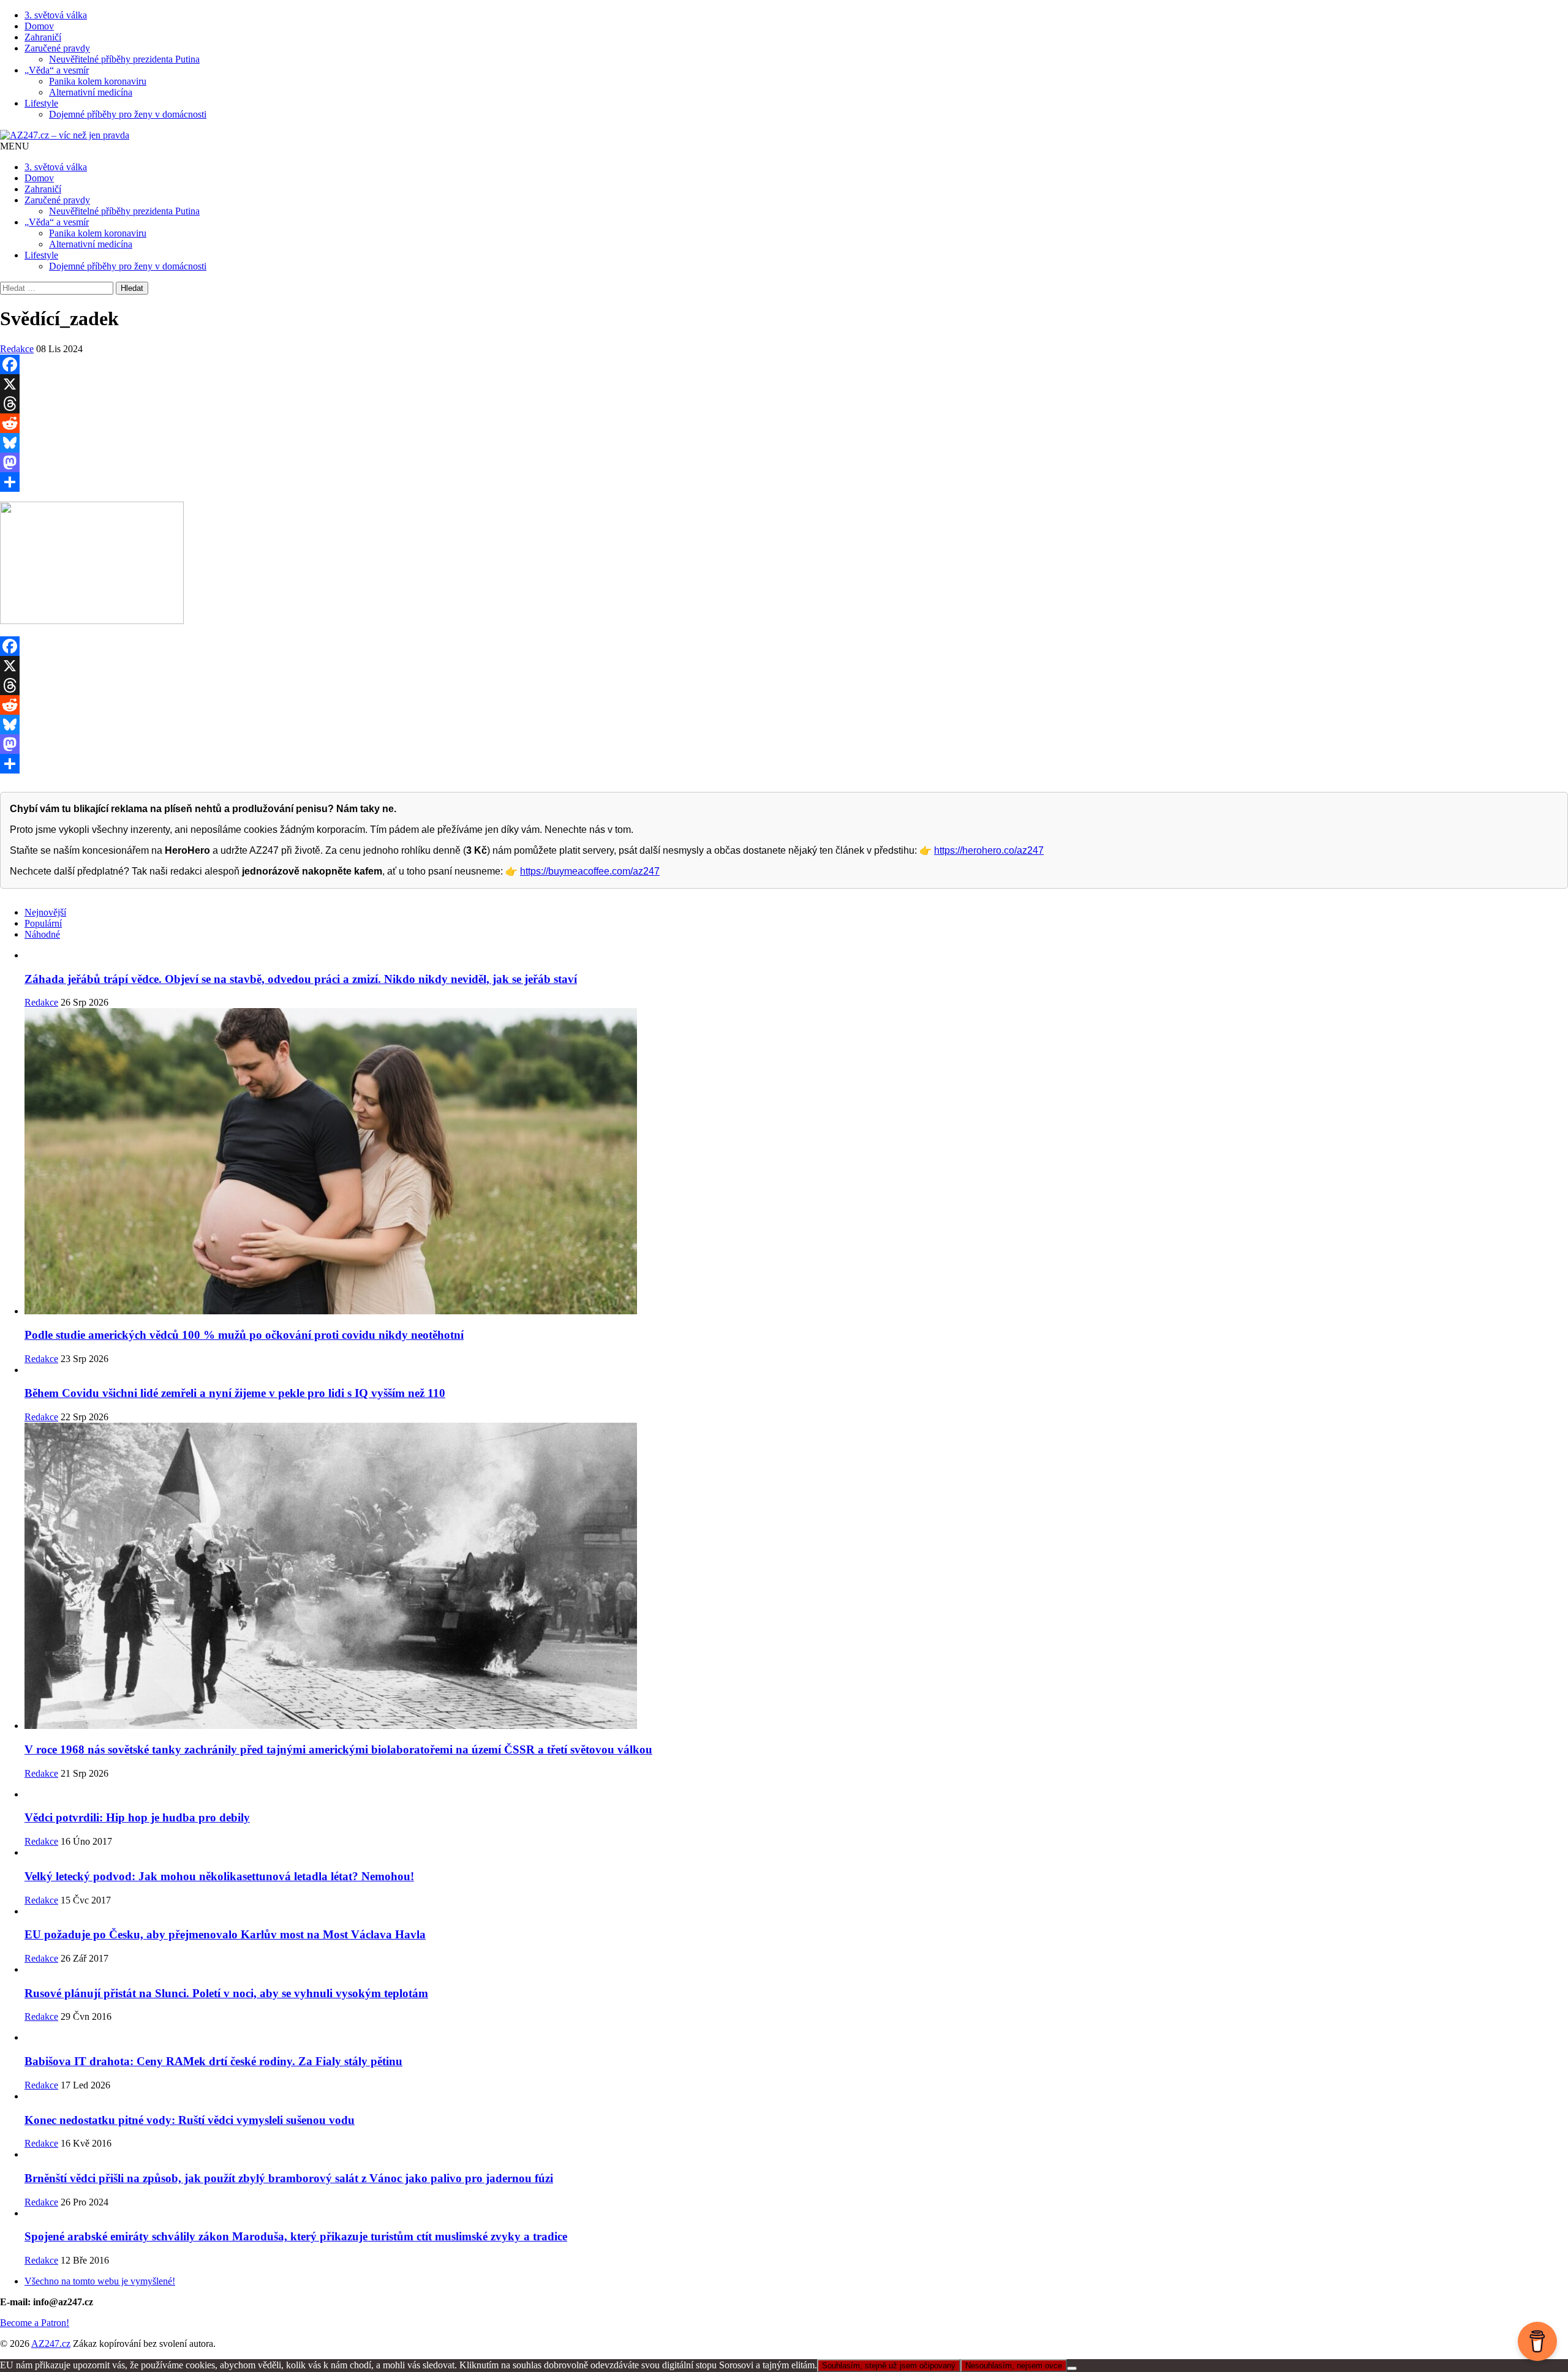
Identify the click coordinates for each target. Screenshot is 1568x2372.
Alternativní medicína (91, 92)
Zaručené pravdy (57, 48)
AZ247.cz (51, 2344)
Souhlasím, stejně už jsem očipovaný (889, 2366)
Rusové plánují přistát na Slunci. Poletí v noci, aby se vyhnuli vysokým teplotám (226, 1993)
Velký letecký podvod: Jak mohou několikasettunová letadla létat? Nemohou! (219, 1876)
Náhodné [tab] (42, 934)
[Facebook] (784, 364)
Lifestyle (41, 103)
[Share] (784, 482)
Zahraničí (43, 37)
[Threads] (784, 404)
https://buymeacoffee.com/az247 (590, 871)
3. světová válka (56, 15)
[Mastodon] (784, 462)
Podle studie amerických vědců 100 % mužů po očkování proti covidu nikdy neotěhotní (244, 1335)
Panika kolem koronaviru (98, 81)
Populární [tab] (43, 923)
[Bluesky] (784, 443)
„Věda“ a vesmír (57, 70)
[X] (784, 384)
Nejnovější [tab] (45, 912)
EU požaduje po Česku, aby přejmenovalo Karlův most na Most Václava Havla (225, 1934)
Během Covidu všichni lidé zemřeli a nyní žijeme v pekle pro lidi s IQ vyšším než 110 (235, 1393)
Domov (39, 26)
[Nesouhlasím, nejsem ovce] (1072, 2368)
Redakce (17, 349)
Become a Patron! (35, 2323)
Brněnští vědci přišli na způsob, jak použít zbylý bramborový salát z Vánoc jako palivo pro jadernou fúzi (289, 2178)
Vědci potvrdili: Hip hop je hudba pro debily (137, 1817)
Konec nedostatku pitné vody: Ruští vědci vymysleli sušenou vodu (190, 2120)
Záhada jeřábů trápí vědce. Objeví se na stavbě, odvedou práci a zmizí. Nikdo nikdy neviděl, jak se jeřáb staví (301, 979)
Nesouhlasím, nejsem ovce (1014, 2366)
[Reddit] (784, 423)
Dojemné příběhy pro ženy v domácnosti (128, 114)
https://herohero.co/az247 (989, 850)
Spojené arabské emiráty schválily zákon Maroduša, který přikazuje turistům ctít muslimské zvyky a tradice (296, 2236)
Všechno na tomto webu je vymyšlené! (100, 2281)
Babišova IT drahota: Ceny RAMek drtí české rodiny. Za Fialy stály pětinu (213, 2061)
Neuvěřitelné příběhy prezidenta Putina (124, 59)
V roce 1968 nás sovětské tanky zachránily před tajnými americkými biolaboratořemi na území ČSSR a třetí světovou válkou (338, 1749)
